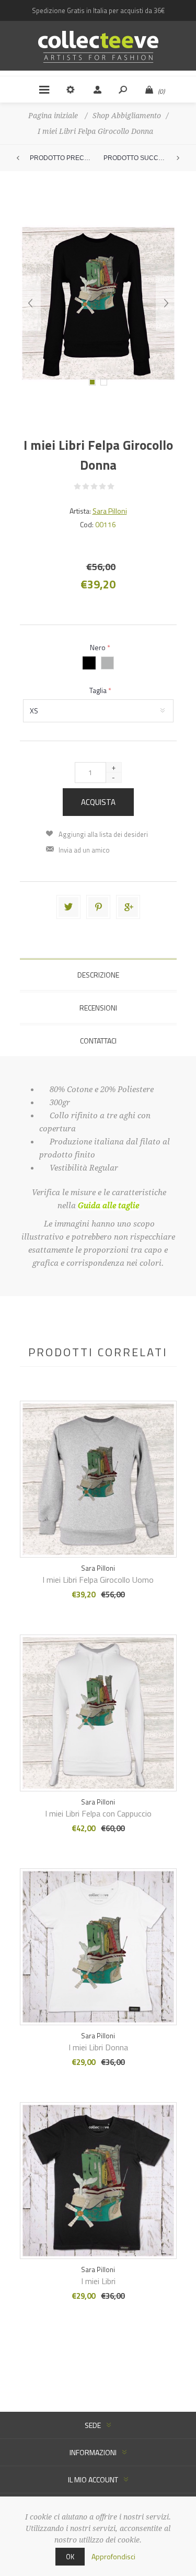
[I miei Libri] (98, 1465)
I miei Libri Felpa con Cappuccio (98, 1813)
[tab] (98, 975)
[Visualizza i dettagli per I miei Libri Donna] (98, 1932)
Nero (99, 647)
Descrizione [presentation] (98, 975)
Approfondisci (113, 2556)
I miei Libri (98, 2281)
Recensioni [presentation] (98, 1008)
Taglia (99, 690)
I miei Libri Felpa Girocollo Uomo (98, 1580)
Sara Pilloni (110, 511)
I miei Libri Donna (98, 2047)
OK (70, 2557)
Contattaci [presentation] (98, 1041)
